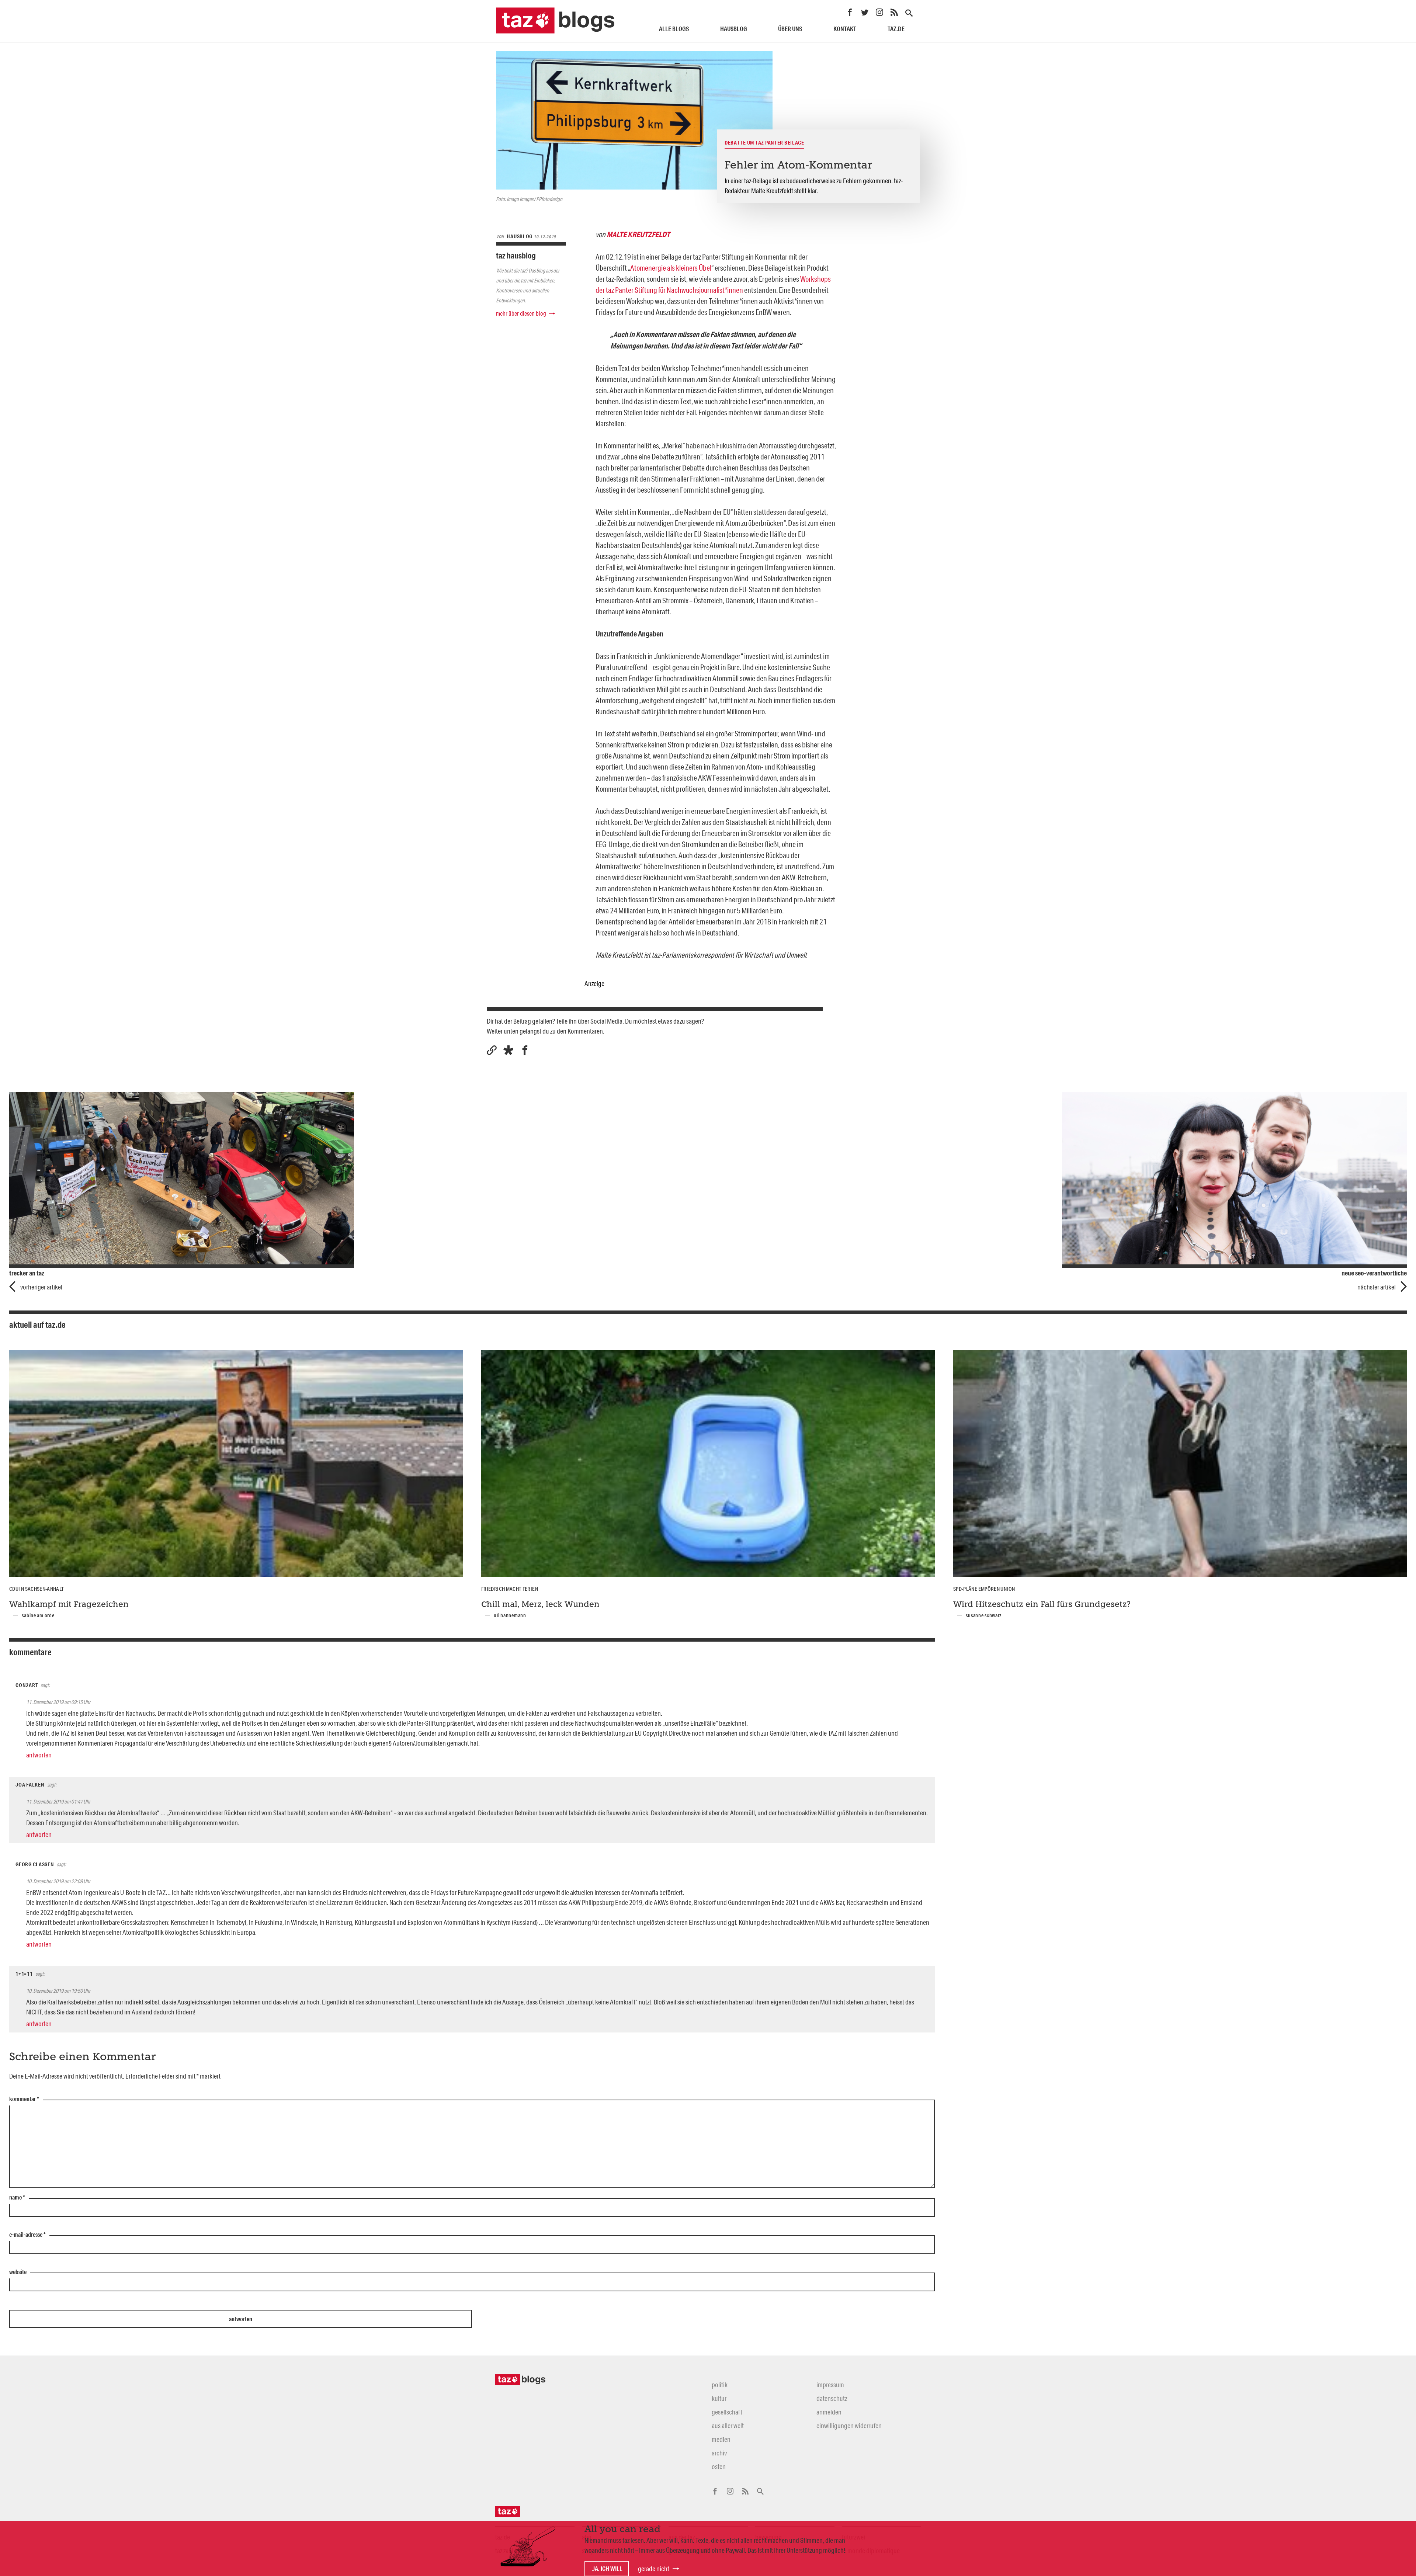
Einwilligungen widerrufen (849, 2426)
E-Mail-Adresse (27, 2235)
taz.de (896, 29)
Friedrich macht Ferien (510, 1589)
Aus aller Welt (728, 2426)
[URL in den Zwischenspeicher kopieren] (492, 1050)
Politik (720, 2385)
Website (18, 2272)
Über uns (790, 29)
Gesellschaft (727, 2412)
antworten (39, 1755)
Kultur (719, 2398)
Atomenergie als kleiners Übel (671, 268)
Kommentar (24, 2099)
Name (17, 2198)
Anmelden (829, 2412)
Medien (721, 2439)
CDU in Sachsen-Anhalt (37, 1589)
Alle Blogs (674, 29)
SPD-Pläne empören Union (984, 1589)
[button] (508, 1050)
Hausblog (734, 29)
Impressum (830, 2385)
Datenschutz (832, 2398)
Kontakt (845, 29)
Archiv (719, 2453)
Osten (719, 2466)
